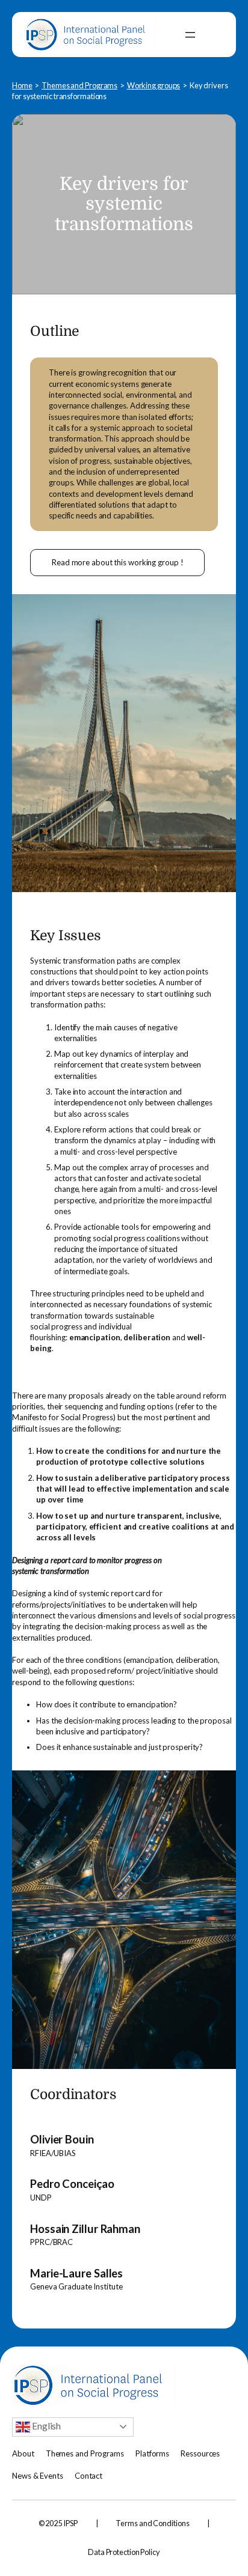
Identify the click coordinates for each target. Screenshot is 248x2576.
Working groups (154, 85)
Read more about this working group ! (117, 562)
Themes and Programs (79, 85)
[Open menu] (190, 35)
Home (22, 85)
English (45, 2426)
